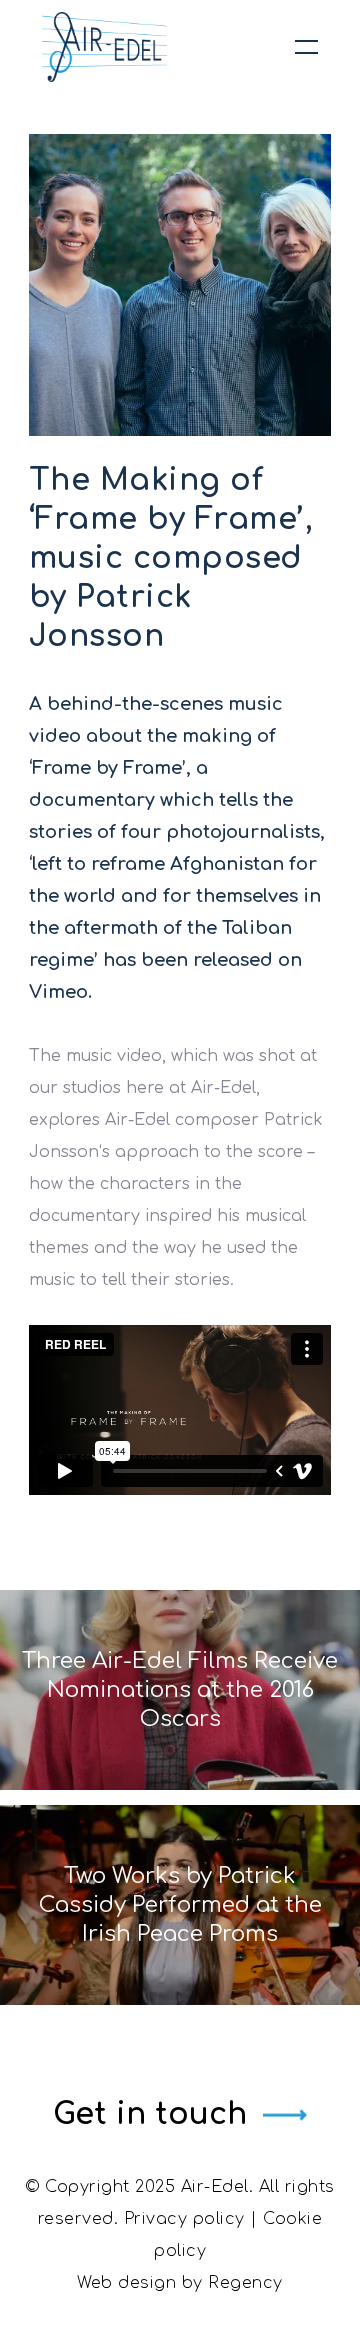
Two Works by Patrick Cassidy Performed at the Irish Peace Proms (180, 1905)
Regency (245, 2283)
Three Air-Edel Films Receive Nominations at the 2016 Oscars (180, 1690)
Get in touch (150, 2114)
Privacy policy (184, 2219)
